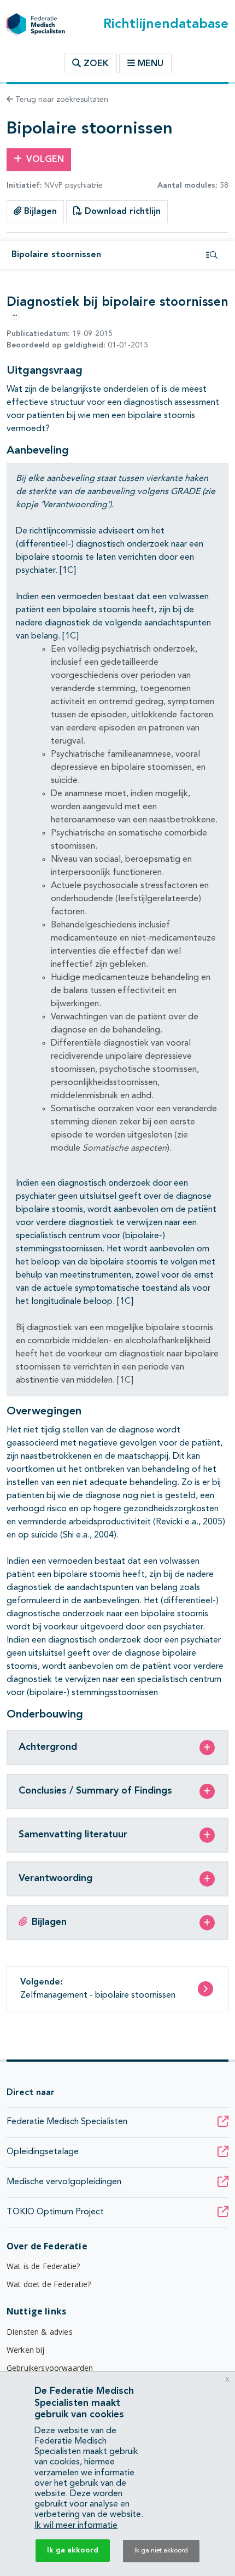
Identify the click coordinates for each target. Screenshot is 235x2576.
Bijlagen (39, 212)
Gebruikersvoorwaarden (50, 2368)
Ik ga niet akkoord (161, 2551)
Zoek (95, 64)
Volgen (45, 160)
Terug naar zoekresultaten (61, 100)
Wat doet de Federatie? (49, 2284)
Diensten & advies (40, 2332)
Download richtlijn (121, 212)
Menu (151, 64)
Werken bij (26, 2350)
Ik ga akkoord (73, 2550)
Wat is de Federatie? (43, 2266)
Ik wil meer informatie (76, 2526)
